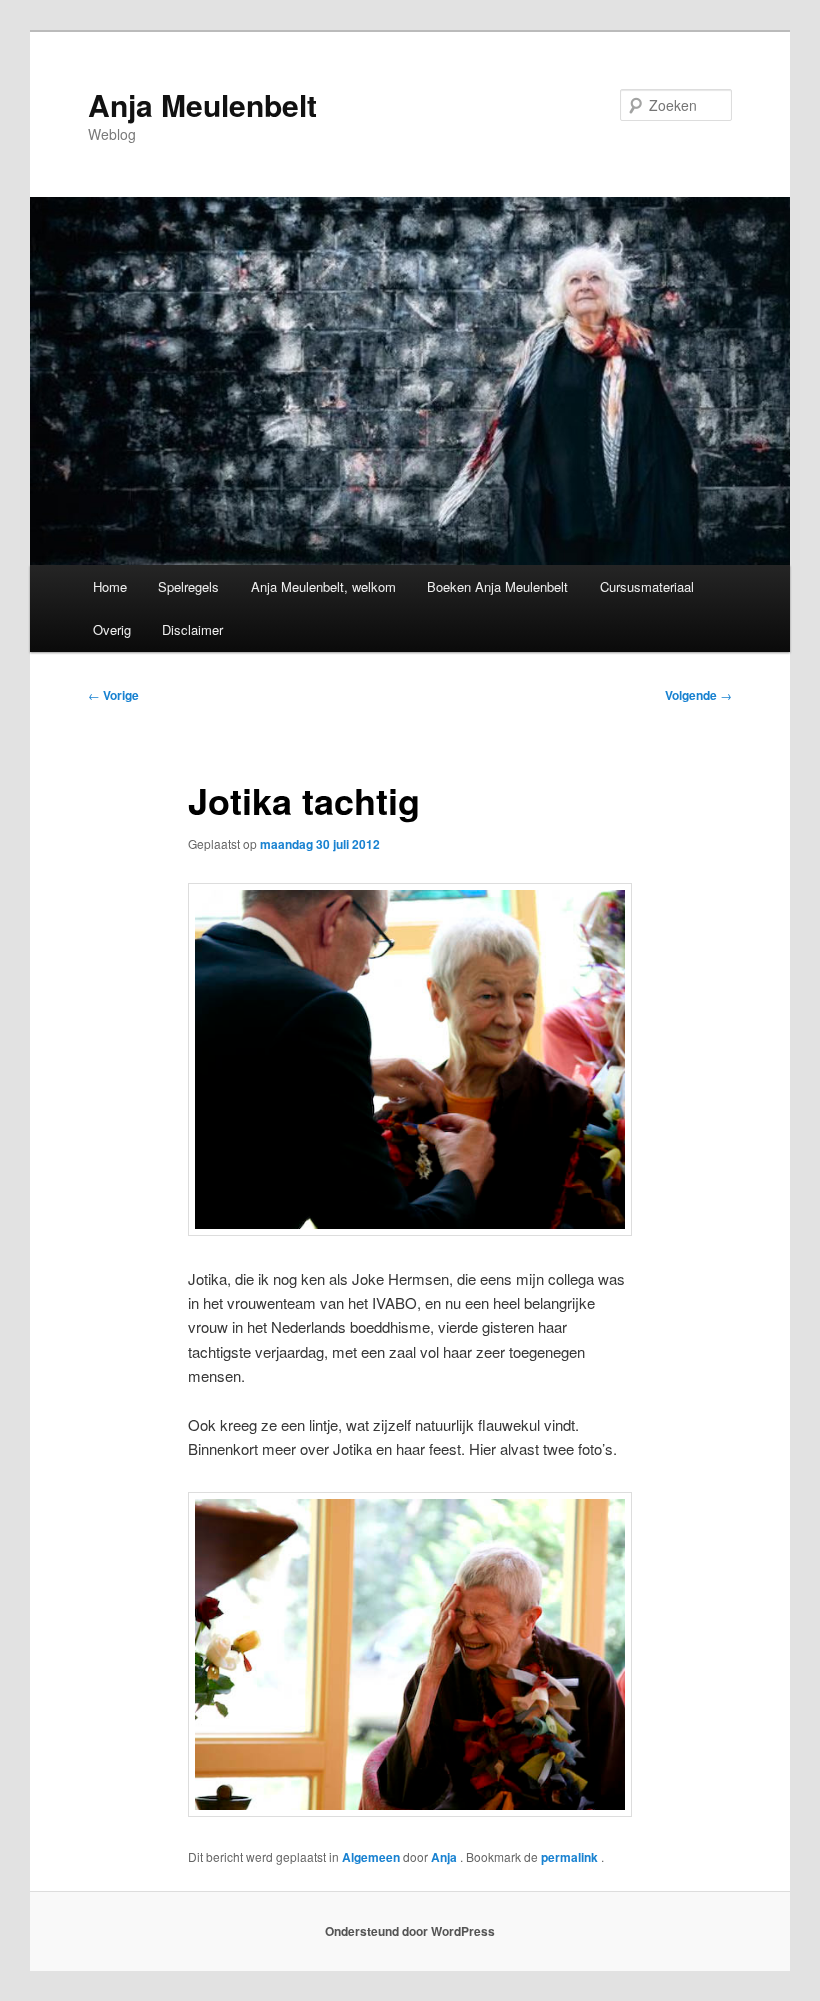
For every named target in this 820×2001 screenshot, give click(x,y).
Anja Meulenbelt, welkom (323, 586)
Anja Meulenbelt (202, 104)
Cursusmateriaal (647, 586)
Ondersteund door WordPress (410, 1931)
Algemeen (371, 1857)
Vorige (113, 695)
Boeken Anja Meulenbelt (497, 586)
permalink (571, 1857)
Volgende (698, 695)
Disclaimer (192, 629)
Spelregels (188, 586)
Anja (445, 1857)
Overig (112, 629)
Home (110, 586)
